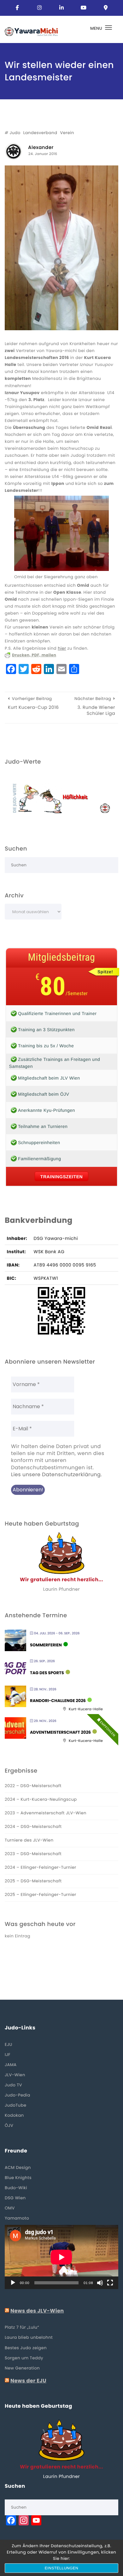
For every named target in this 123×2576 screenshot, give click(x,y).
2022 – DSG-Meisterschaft (33, 1786)
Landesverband (40, 133)
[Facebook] (17, 8)
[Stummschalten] (100, 2283)
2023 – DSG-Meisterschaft (33, 1854)
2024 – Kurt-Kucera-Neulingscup (41, 1799)
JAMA (11, 2065)
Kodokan (14, 2115)
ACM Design (18, 2167)
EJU (9, 2044)
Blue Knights (18, 2178)
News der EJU (28, 2381)
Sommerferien (46, 1645)
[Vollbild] (110, 2283)
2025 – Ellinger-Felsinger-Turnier (41, 1895)
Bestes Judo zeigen (26, 2348)
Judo (15, 133)
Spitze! (105, 972)
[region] (61, 798)
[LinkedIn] (61, 8)
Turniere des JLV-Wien (29, 1840)
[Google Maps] (106, 8)
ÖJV (9, 2125)
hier (62, 648)
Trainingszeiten (61, 1177)
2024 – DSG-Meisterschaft (33, 1827)
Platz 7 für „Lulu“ (22, 2327)
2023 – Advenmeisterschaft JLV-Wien (46, 1813)
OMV (10, 2208)
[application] (61, 2257)
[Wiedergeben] (13, 2283)
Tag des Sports (47, 1673)
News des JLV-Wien (37, 2311)
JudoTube (16, 2105)
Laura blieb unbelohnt (29, 2337)
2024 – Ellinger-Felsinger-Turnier (41, 1867)
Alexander (41, 148)
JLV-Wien (15, 2075)
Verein (67, 133)
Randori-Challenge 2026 (58, 1701)
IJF (8, 2055)
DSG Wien (15, 2198)
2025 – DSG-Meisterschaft (33, 1881)
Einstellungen (62, 2568)
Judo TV (13, 2085)
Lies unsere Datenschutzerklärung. (56, 1475)
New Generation (22, 2368)
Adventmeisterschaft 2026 (60, 1732)
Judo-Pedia (18, 2095)
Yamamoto (17, 2218)
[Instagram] (39, 8)
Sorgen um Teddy (24, 2358)
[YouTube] (84, 8)
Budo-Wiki (16, 2188)
